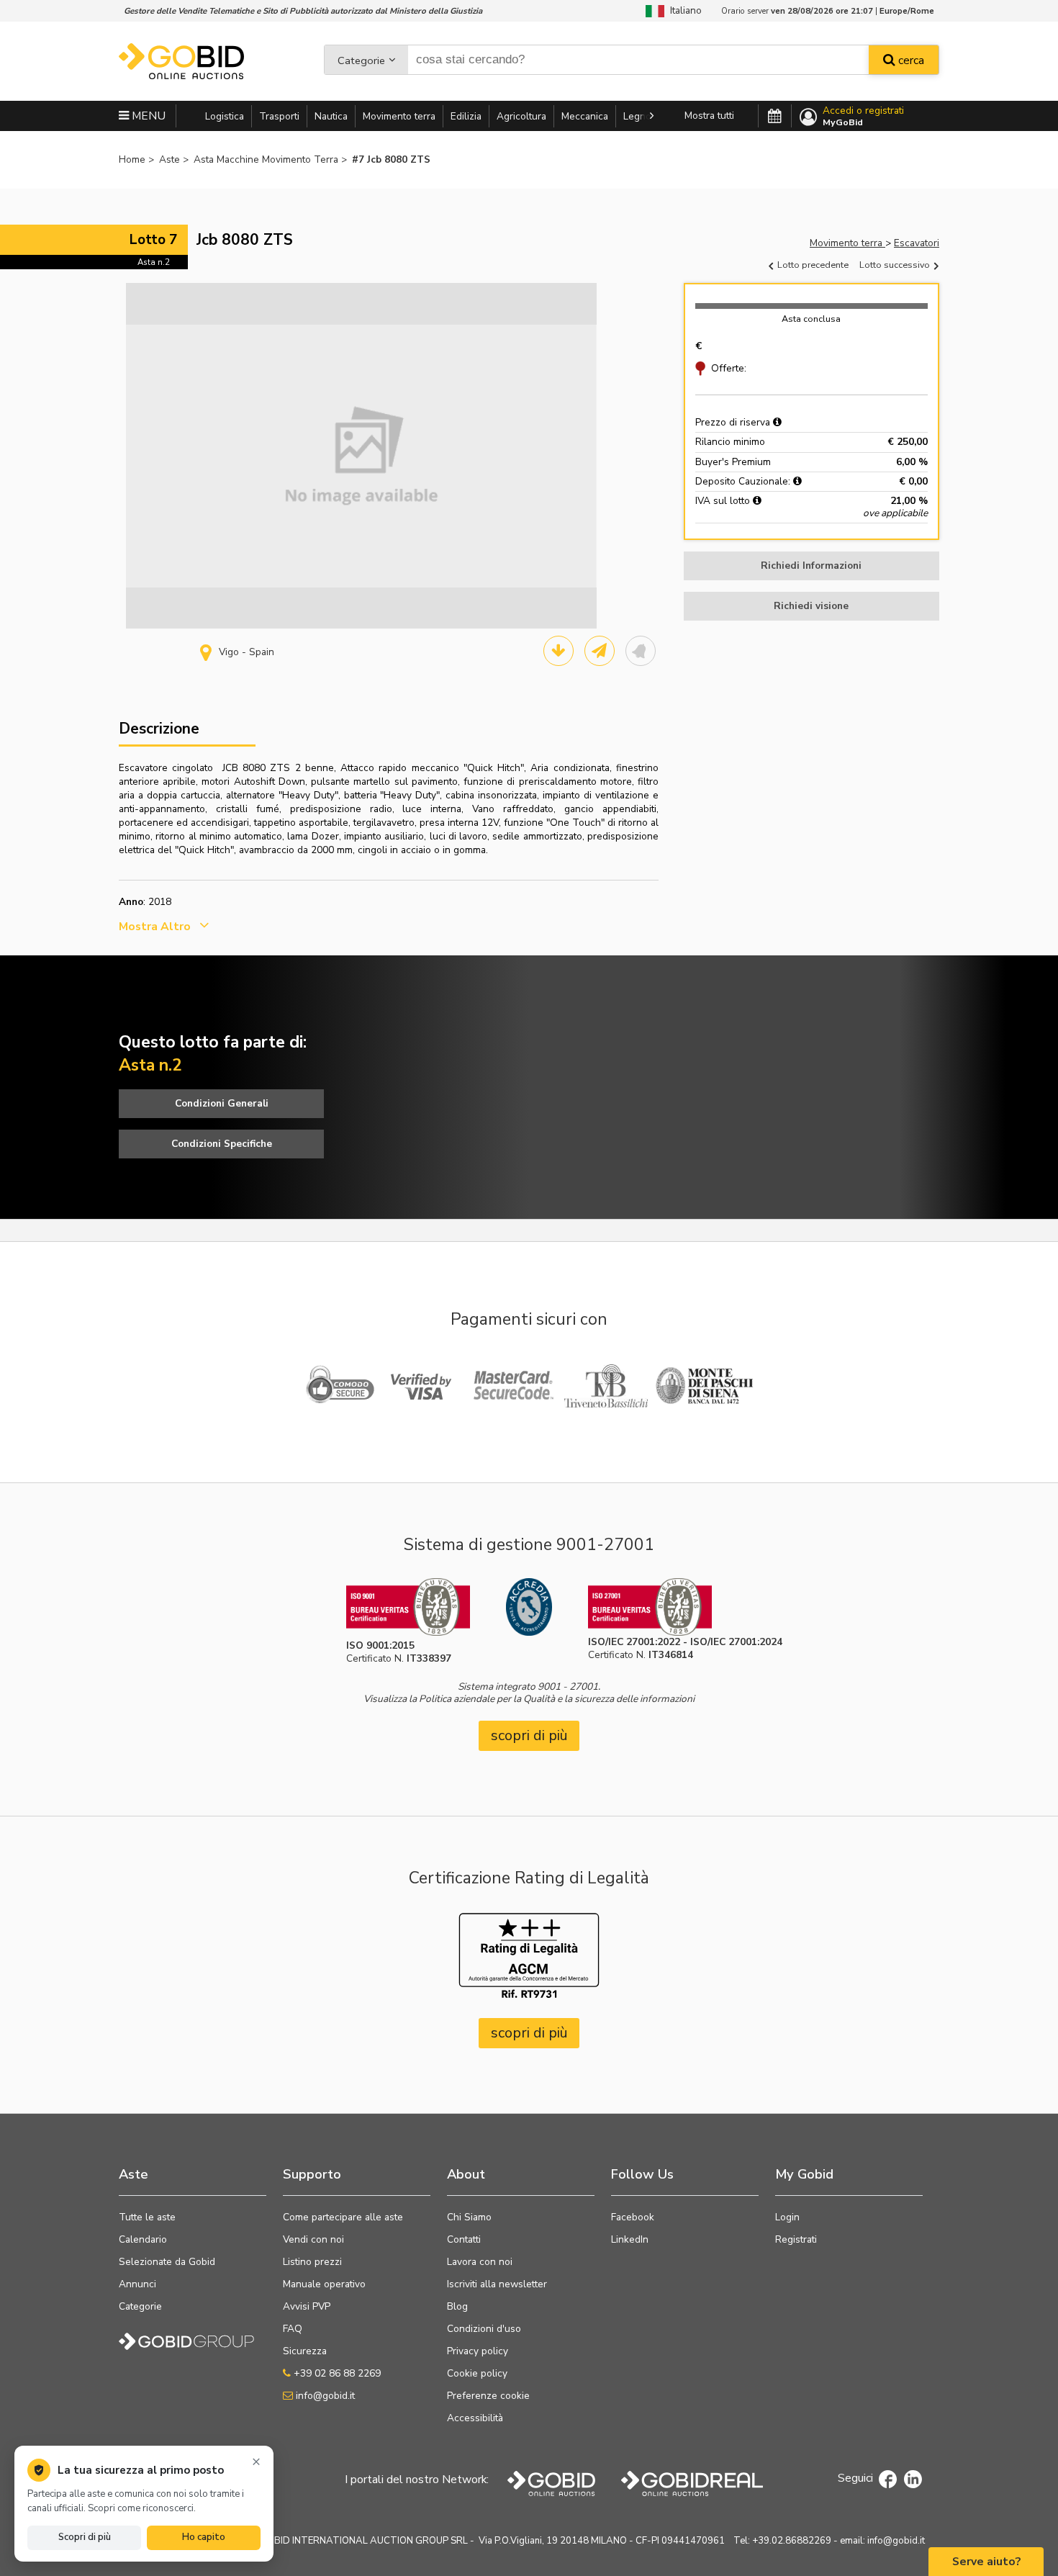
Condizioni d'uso (484, 2329)
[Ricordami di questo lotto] (641, 651)
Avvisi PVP (307, 2306)
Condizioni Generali (222, 1103)
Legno (637, 116)
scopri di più (529, 1735)
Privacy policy (478, 2351)
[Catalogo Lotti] (559, 651)
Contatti (464, 2239)
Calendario (143, 2239)
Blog (457, 2306)
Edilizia (466, 116)
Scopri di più (85, 2537)
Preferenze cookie (488, 2396)
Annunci (137, 2284)
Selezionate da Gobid (167, 2262)
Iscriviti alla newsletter (497, 2284)
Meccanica (585, 116)
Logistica (225, 116)
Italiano (683, 10)
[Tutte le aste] (775, 117)
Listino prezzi (312, 2262)
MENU (147, 116)
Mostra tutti (709, 116)
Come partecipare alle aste (343, 2217)
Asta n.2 (154, 262)
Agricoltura (521, 116)
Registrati (796, 2239)
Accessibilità (475, 2418)
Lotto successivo (896, 265)
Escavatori (917, 243)
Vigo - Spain (247, 652)
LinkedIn (630, 2239)
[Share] (600, 651)
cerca (910, 60)
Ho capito (204, 2537)
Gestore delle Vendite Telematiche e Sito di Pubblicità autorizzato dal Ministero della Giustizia (303, 11)
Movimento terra (399, 116)
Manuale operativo (324, 2284)
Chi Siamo (469, 2217)
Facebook (633, 2217)
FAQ (293, 2329)
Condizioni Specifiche (222, 1144)
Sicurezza (305, 2351)
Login (787, 2217)
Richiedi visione (811, 606)
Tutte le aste (147, 2217)
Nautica (331, 116)
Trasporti (279, 116)
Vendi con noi (313, 2239)
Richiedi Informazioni (811, 566)
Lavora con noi (480, 2262)
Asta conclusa (811, 319)
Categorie (361, 60)
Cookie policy (477, 2373)
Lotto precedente (812, 265)
